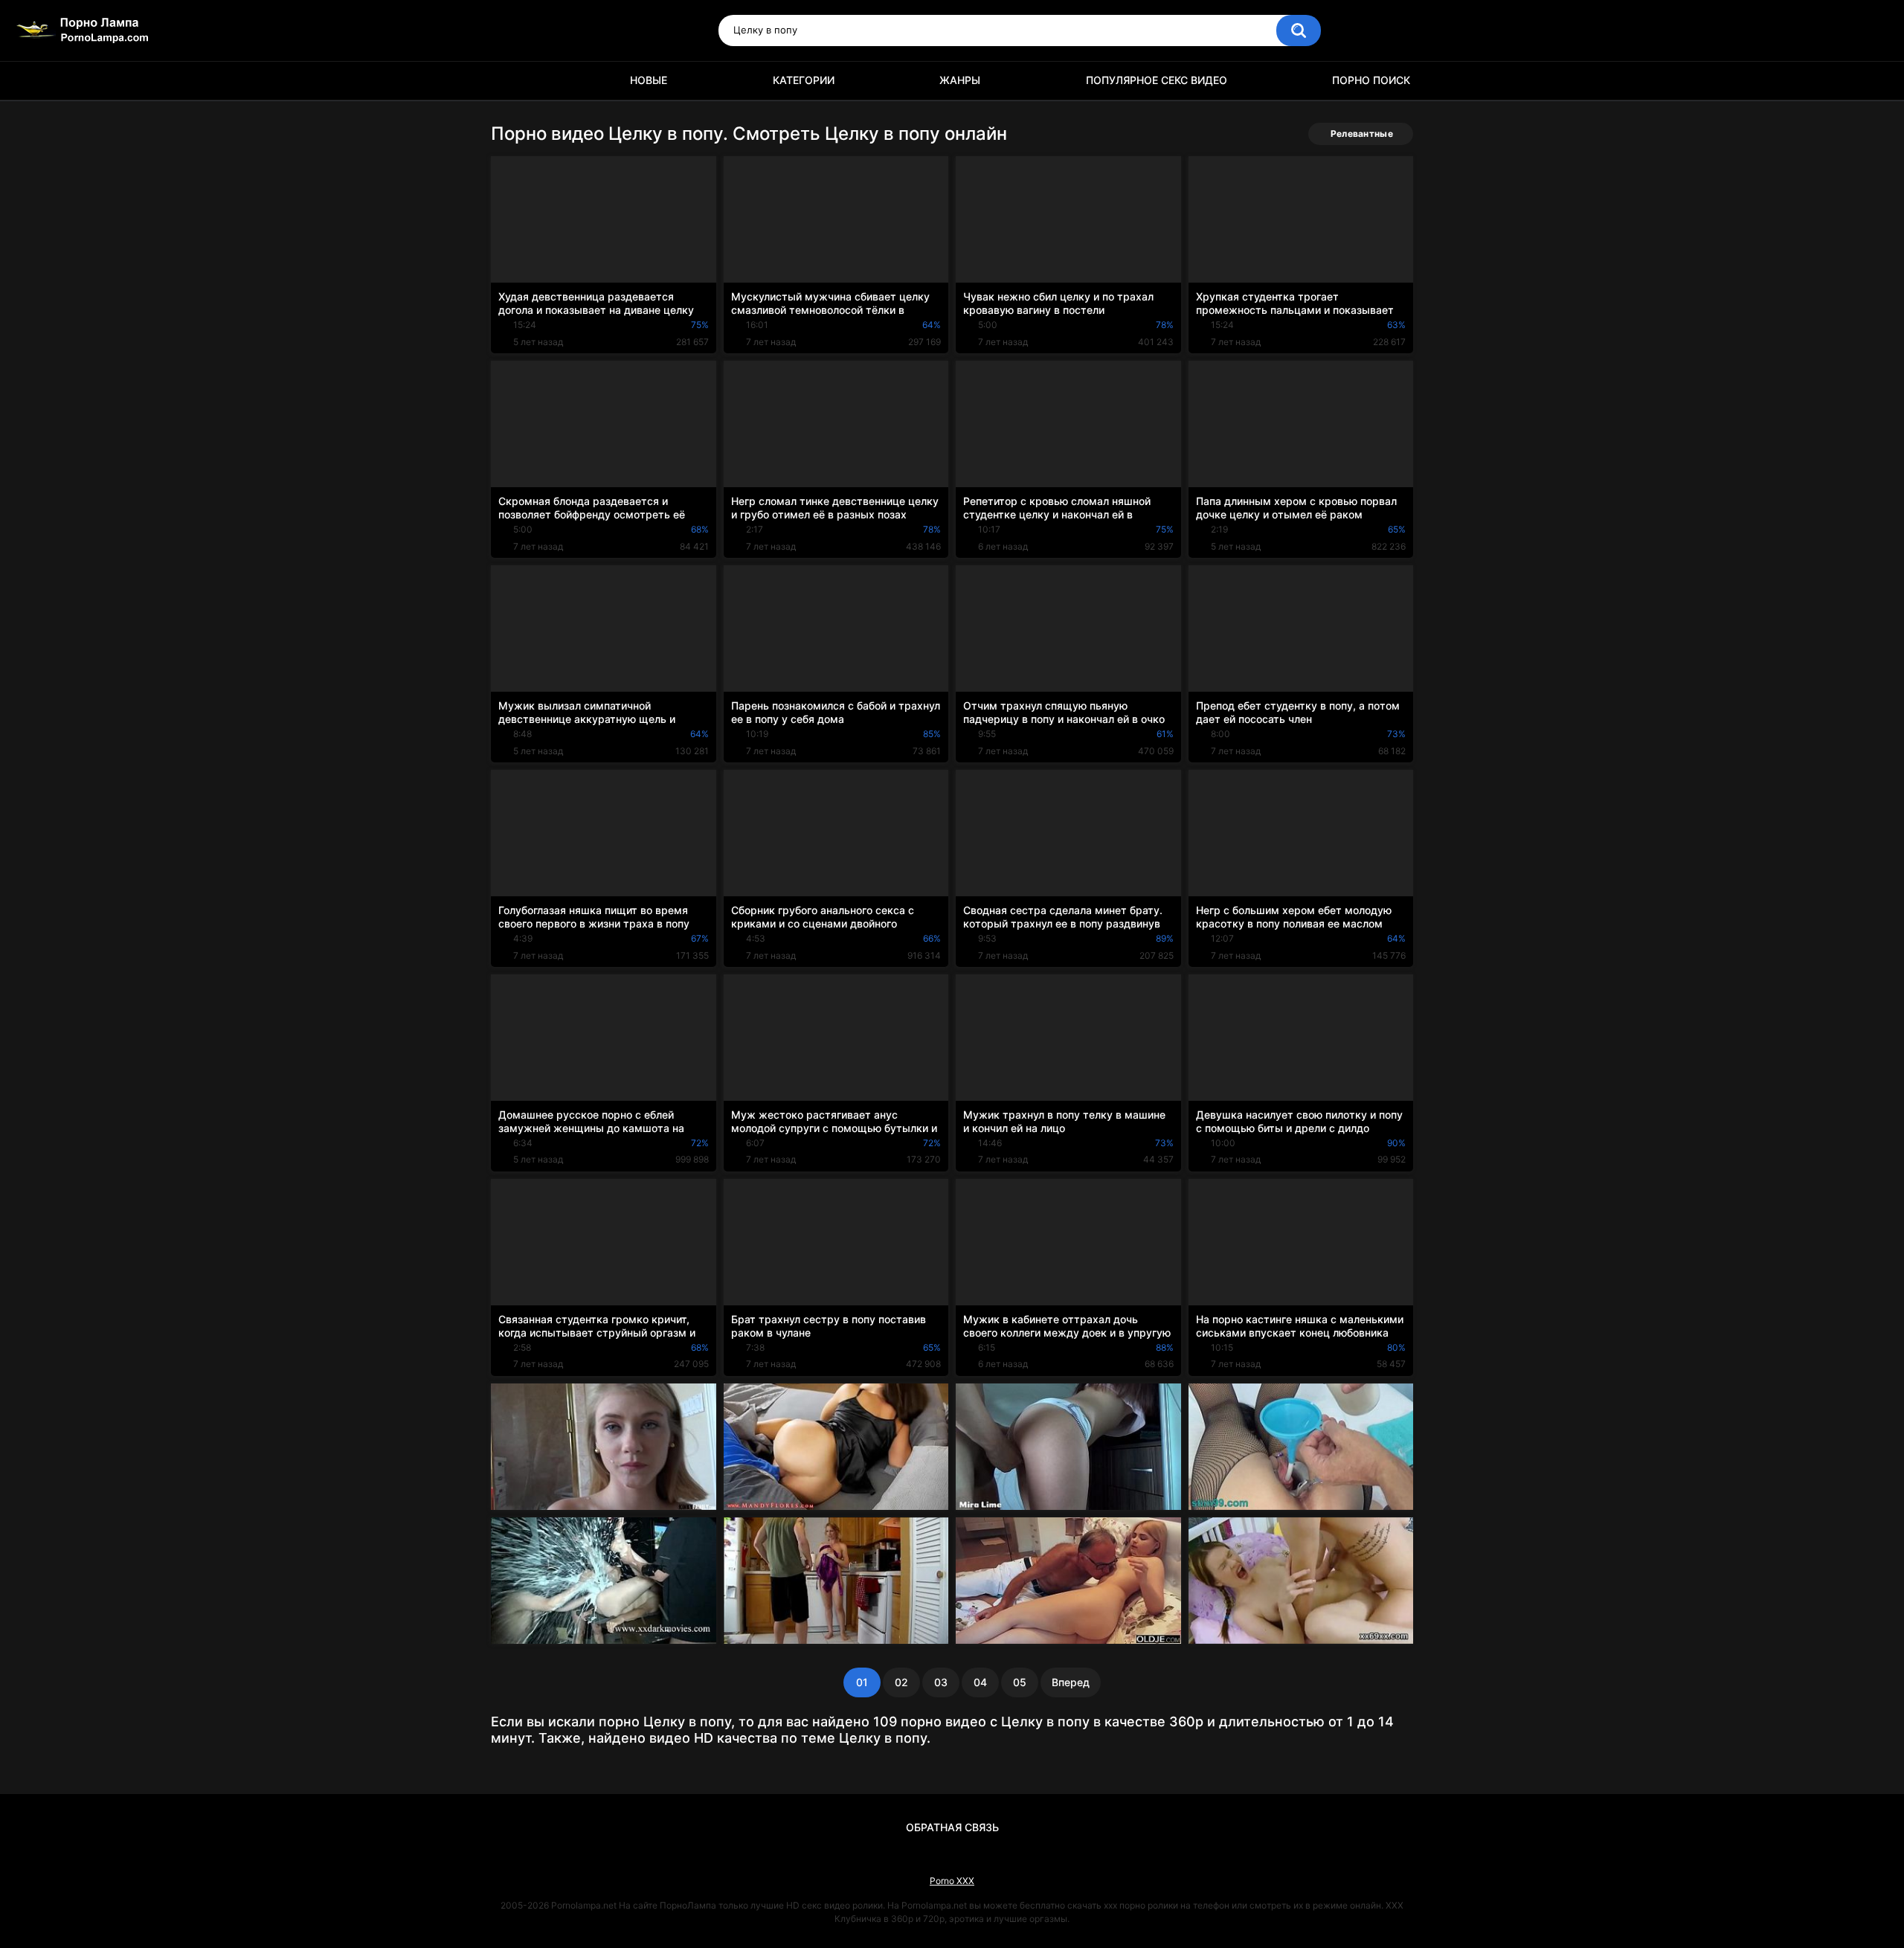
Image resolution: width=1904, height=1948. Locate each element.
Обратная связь (952, 1827)
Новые (649, 80)
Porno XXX (952, 1881)
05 (1020, 1682)
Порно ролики (509, 81)
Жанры (960, 80)
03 (941, 1682)
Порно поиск (1371, 80)
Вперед (1071, 1682)
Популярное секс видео (1157, 80)
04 (980, 1682)
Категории (804, 80)
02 (901, 1682)
